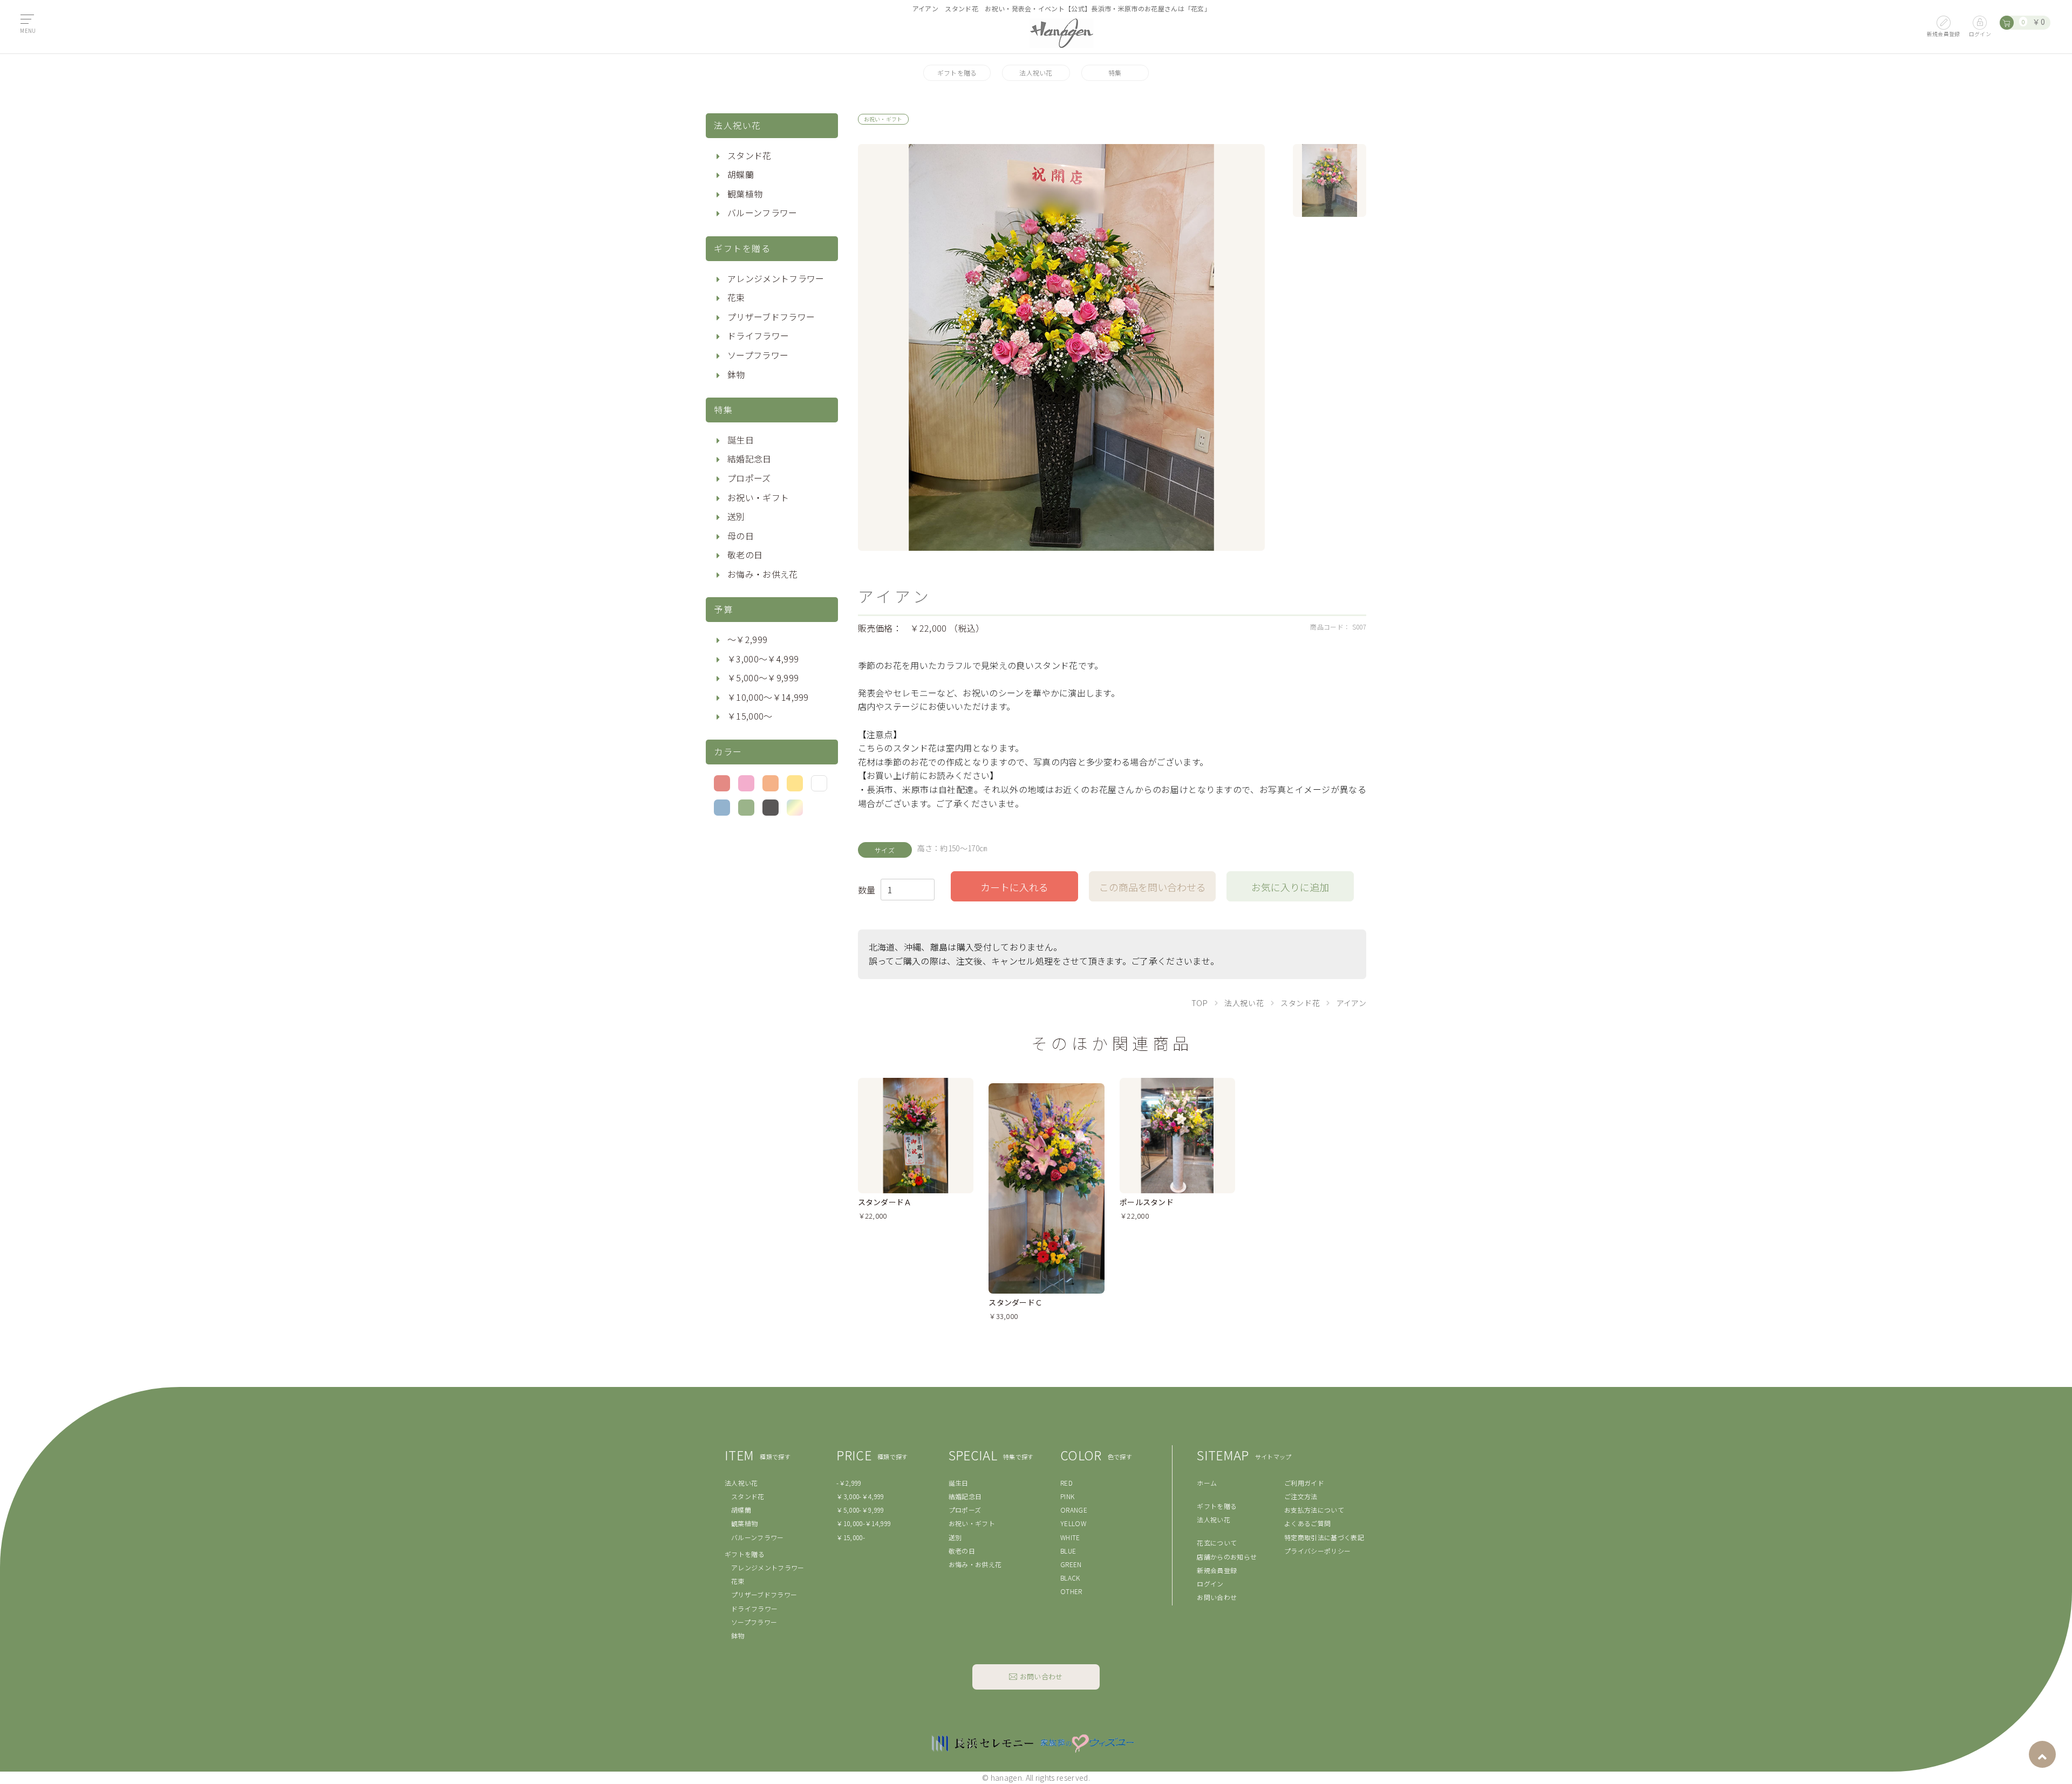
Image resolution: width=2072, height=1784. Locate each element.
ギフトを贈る (957, 73)
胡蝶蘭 (741, 174)
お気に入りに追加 (1290, 887)
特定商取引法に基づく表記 (1324, 1537)
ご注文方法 (1301, 1496)
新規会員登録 (1217, 1570)
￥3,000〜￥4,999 (763, 659)
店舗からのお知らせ (1227, 1557)
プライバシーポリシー (1317, 1551)
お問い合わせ (1217, 1597)
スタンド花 (749, 155)
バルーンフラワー (762, 213)
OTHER (1071, 1591)
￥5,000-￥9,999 (860, 1510)
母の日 (741, 536)
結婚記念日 (749, 459)
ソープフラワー (758, 355)
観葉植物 (745, 194)
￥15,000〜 (750, 716)
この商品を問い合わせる (1153, 887)
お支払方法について (1314, 1510)
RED (1066, 1483)
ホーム (1207, 1483)
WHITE (1070, 1537)
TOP (1200, 1003)
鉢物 (736, 374)
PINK (1067, 1496)
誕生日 (741, 440)
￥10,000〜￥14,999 (768, 697)
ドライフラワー (758, 336)
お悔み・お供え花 (763, 574)
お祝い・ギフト (758, 497)
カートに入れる (1014, 887)
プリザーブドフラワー (771, 317)
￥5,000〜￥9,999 (763, 678)
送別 (736, 516)
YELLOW (1073, 1523)
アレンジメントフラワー (776, 278)
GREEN (1071, 1564)
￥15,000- (851, 1537)
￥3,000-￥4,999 (860, 1496)
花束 (736, 297)
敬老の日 (745, 555)
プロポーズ (749, 478)
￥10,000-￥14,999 (864, 1523)
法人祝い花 (1036, 73)
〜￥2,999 (747, 639)
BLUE (1068, 1551)
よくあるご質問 (1307, 1523)
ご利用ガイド (1304, 1483)
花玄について (1217, 1543)
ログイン (1210, 1584)
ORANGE (1074, 1510)
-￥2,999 (849, 1483)
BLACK (1070, 1578)
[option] (1061, 347)
